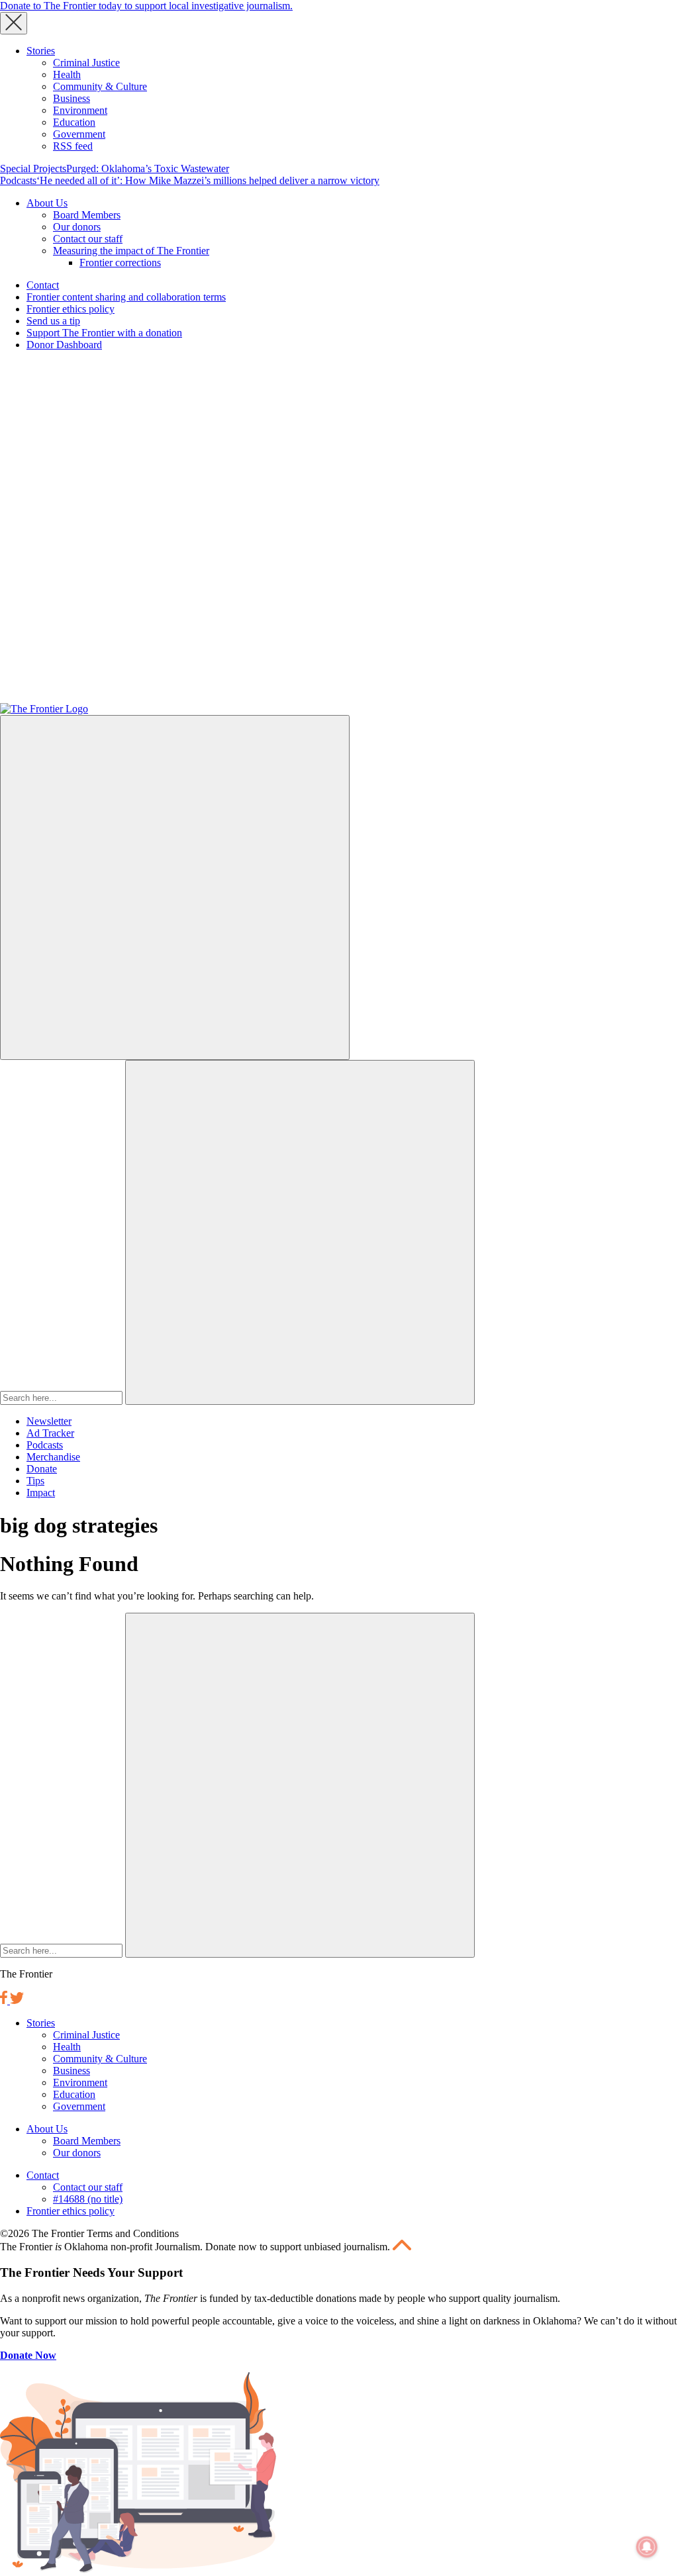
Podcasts (18, 180)
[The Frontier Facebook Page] (5, 2000)
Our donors (77, 227)
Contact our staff (88, 239)
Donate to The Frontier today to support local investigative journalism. (146, 6)
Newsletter (49, 1421)
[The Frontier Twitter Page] (17, 2000)
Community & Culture (100, 86)
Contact (43, 285)
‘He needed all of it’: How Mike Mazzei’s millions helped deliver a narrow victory (208, 180)
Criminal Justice (86, 63)
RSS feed (73, 146)
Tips (35, 1481)
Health (67, 74)
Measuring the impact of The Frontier (131, 251)
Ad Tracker (50, 1433)
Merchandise (53, 1457)
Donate (42, 1469)
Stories (41, 51)
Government (79, 134)
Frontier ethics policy (71, 309)
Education (74, 122)
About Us (47, 203)
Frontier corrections (120, 262)
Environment (80, 110)
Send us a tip (53, 321)
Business (72, 98)
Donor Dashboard (64, 345)
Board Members (87, 215)
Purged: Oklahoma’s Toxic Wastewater (148, 168)
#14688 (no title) (88, 2199)
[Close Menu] (14, 23)
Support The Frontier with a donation (104, 333)
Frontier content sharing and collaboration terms (126, 297)
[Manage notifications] (647, 2547)
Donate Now (28, 2355)
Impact (41, 1493)
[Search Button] (300, 1232)
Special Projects (33, 168)
